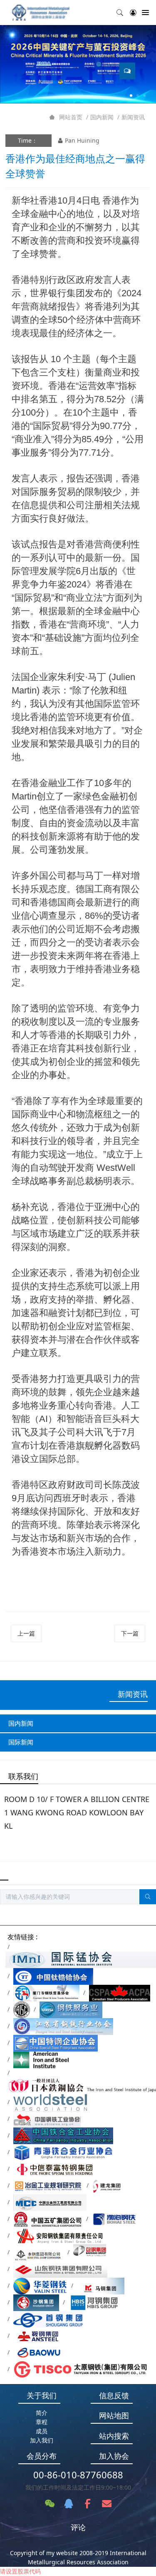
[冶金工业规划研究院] (48, 2185)
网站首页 (71, 117)
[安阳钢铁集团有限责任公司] (59, 2235)
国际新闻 (21, 1742)
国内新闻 (102, 117)
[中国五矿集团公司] (48, 2219)
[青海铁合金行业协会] (64, 2152)
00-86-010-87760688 (78, 2475)
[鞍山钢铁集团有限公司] (51, 2335)
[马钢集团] (101, 2285)
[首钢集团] (48, 2319)
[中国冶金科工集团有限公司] (50, 2202)
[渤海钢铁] (115, 2219)
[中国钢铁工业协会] (47, 2119)
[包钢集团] (90, 2252)
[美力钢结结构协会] (22, 2009)
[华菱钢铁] (40, 2285)
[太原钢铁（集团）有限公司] (80, 2369)
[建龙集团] (108, 2185)
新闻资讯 (133, 117)
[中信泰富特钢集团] (54, 2169)
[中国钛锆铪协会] (53, 1976)
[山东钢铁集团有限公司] (60, 2269)
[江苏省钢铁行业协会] (63, 2026)
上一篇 (26, 1633)
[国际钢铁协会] (50, 2102)
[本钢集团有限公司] (38, 2252)
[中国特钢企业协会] (56, 2043)
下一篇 (130, 1633)
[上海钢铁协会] (71, 2009)
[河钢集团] (95, 2302)
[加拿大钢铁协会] (120, 1992)
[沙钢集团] (36, 2302)
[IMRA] (44, 13)
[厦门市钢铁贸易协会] (46, 1992)
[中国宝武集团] (45, 2352)
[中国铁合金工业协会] (63, 2135)
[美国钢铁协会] (41, 2059)
